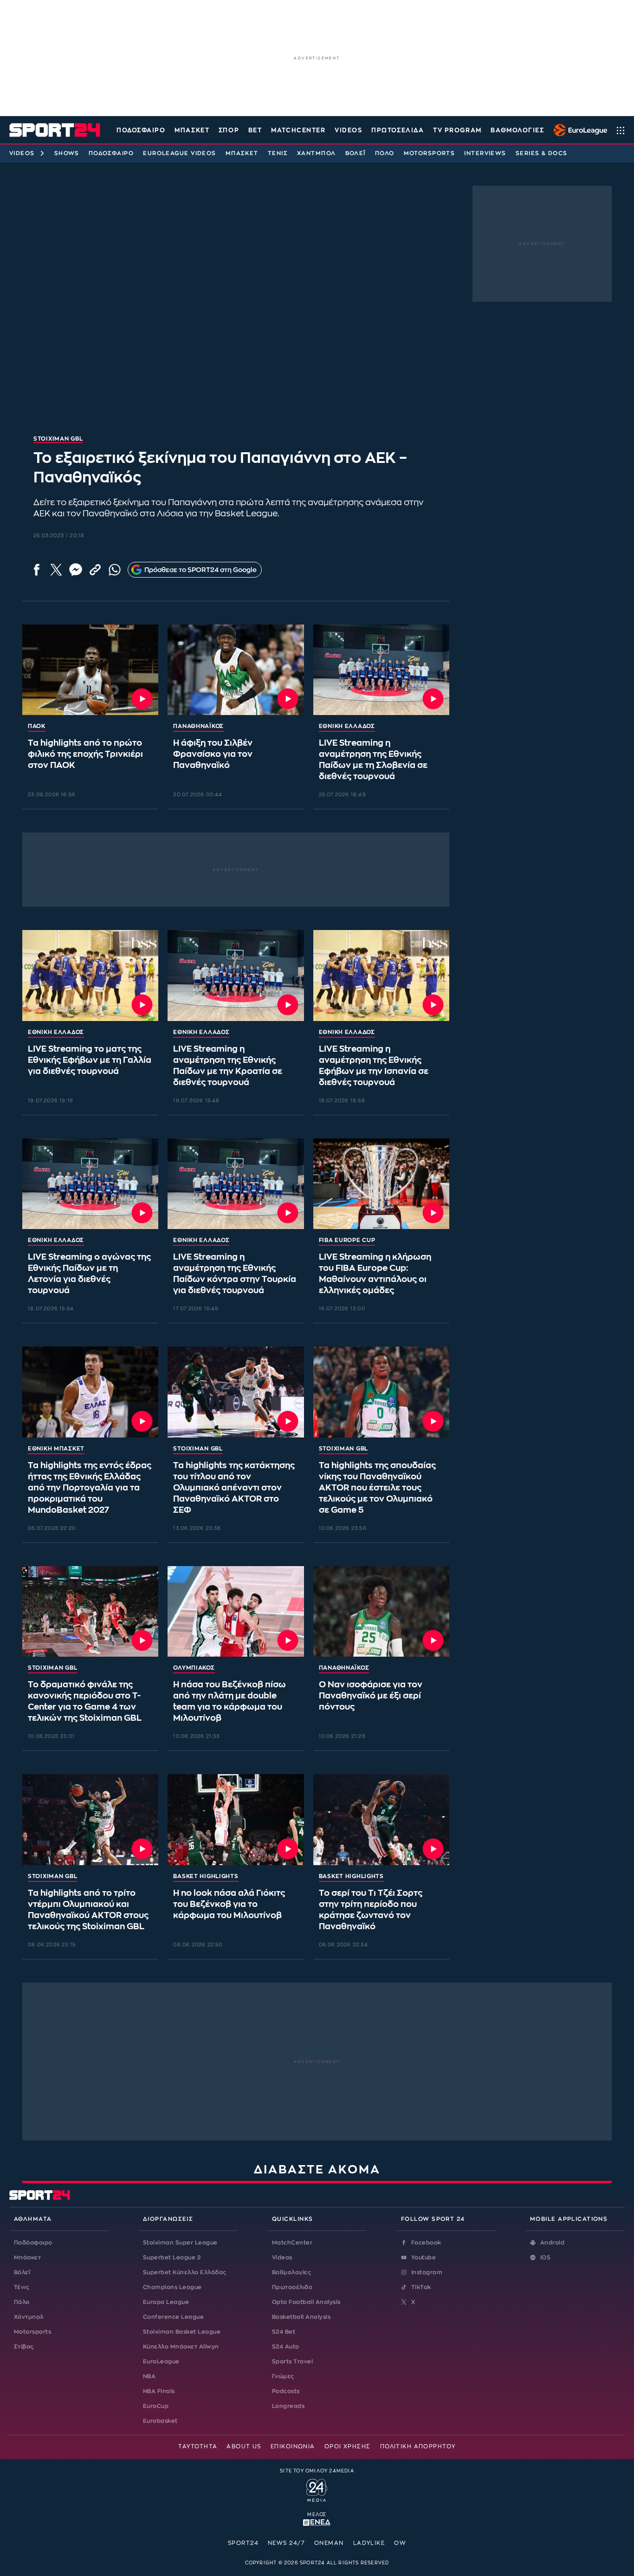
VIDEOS (348, 130)
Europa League (166, 2302)
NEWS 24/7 (286, 2543)
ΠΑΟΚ (37, 726)
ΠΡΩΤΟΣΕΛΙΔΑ (398, 130)
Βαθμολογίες (291, 2272)
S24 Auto (286, 2347)
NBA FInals (159, 2391)
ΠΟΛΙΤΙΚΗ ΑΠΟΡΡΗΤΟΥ (418, 2446)
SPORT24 (243, 2543)
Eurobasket (160, 2421)
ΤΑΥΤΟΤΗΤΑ (198, 2446)
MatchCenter (292, 2243)
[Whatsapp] (115, 570)
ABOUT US (244, 2446)
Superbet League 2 (172, 2257)
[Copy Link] (95, 570)
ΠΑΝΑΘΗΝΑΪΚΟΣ (198, 726)
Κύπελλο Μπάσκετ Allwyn (181, 2347)
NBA (149, 2376)
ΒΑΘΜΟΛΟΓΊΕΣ (517, 130)
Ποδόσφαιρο (141, 130)
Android (552, 2243)
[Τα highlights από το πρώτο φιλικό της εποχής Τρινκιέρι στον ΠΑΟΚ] (90, 670)
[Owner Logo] (317, 2489)
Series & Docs (542, 153)
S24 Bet (284, 2332)
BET (255, 130)
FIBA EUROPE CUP (347, 1240)
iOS (545, 2257)
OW (400, 2543)
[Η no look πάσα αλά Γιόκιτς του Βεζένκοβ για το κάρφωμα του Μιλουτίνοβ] (236, 1820)
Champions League (172, 2287)
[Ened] (317, 2522)
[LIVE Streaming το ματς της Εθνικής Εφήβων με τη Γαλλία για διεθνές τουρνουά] (90, 976)
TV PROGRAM (457, 130)
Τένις (278, 153)
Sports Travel (292, 2361)
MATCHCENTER (298, 130)
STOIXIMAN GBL (198, 1449)
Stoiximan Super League (180, 2243)
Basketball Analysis (301, 2317)
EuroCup (156, 2406)
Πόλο (385, 153)
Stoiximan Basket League (182, 2332)
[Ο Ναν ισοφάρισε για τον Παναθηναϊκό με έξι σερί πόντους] (381, 1612)
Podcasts (286, 2391)
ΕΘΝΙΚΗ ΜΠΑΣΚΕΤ (56, 1449)
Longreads (288, 2406)
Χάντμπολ (317, 153)
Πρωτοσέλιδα (292, 2287)
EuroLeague (161, 2361)
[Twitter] (56, 570)
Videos (22, 153)
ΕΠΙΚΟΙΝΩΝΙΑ (293, 2446)
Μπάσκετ (192, 130)
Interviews (485, 153)
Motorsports (430, 153)
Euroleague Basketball (578, 130)
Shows (67, 153)
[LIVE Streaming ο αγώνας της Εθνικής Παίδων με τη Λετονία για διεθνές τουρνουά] (90, 1184)
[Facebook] (37, 570)
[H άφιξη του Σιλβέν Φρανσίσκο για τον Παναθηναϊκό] (236, 670)
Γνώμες (283, 2376)
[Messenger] (76, 570)
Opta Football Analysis (306, 2302)
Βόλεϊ (356, 153)
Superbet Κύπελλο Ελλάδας (185, 2272)
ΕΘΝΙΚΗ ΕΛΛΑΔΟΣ (347, 726)
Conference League (173, 2317)
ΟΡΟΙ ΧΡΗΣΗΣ (348, 2446)
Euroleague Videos (179, 153)
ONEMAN (329, 2543)
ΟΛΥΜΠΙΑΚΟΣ (194, 1668)
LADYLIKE (369, 2543)
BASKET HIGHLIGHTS (206, 1876)
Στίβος (24, 2347)
